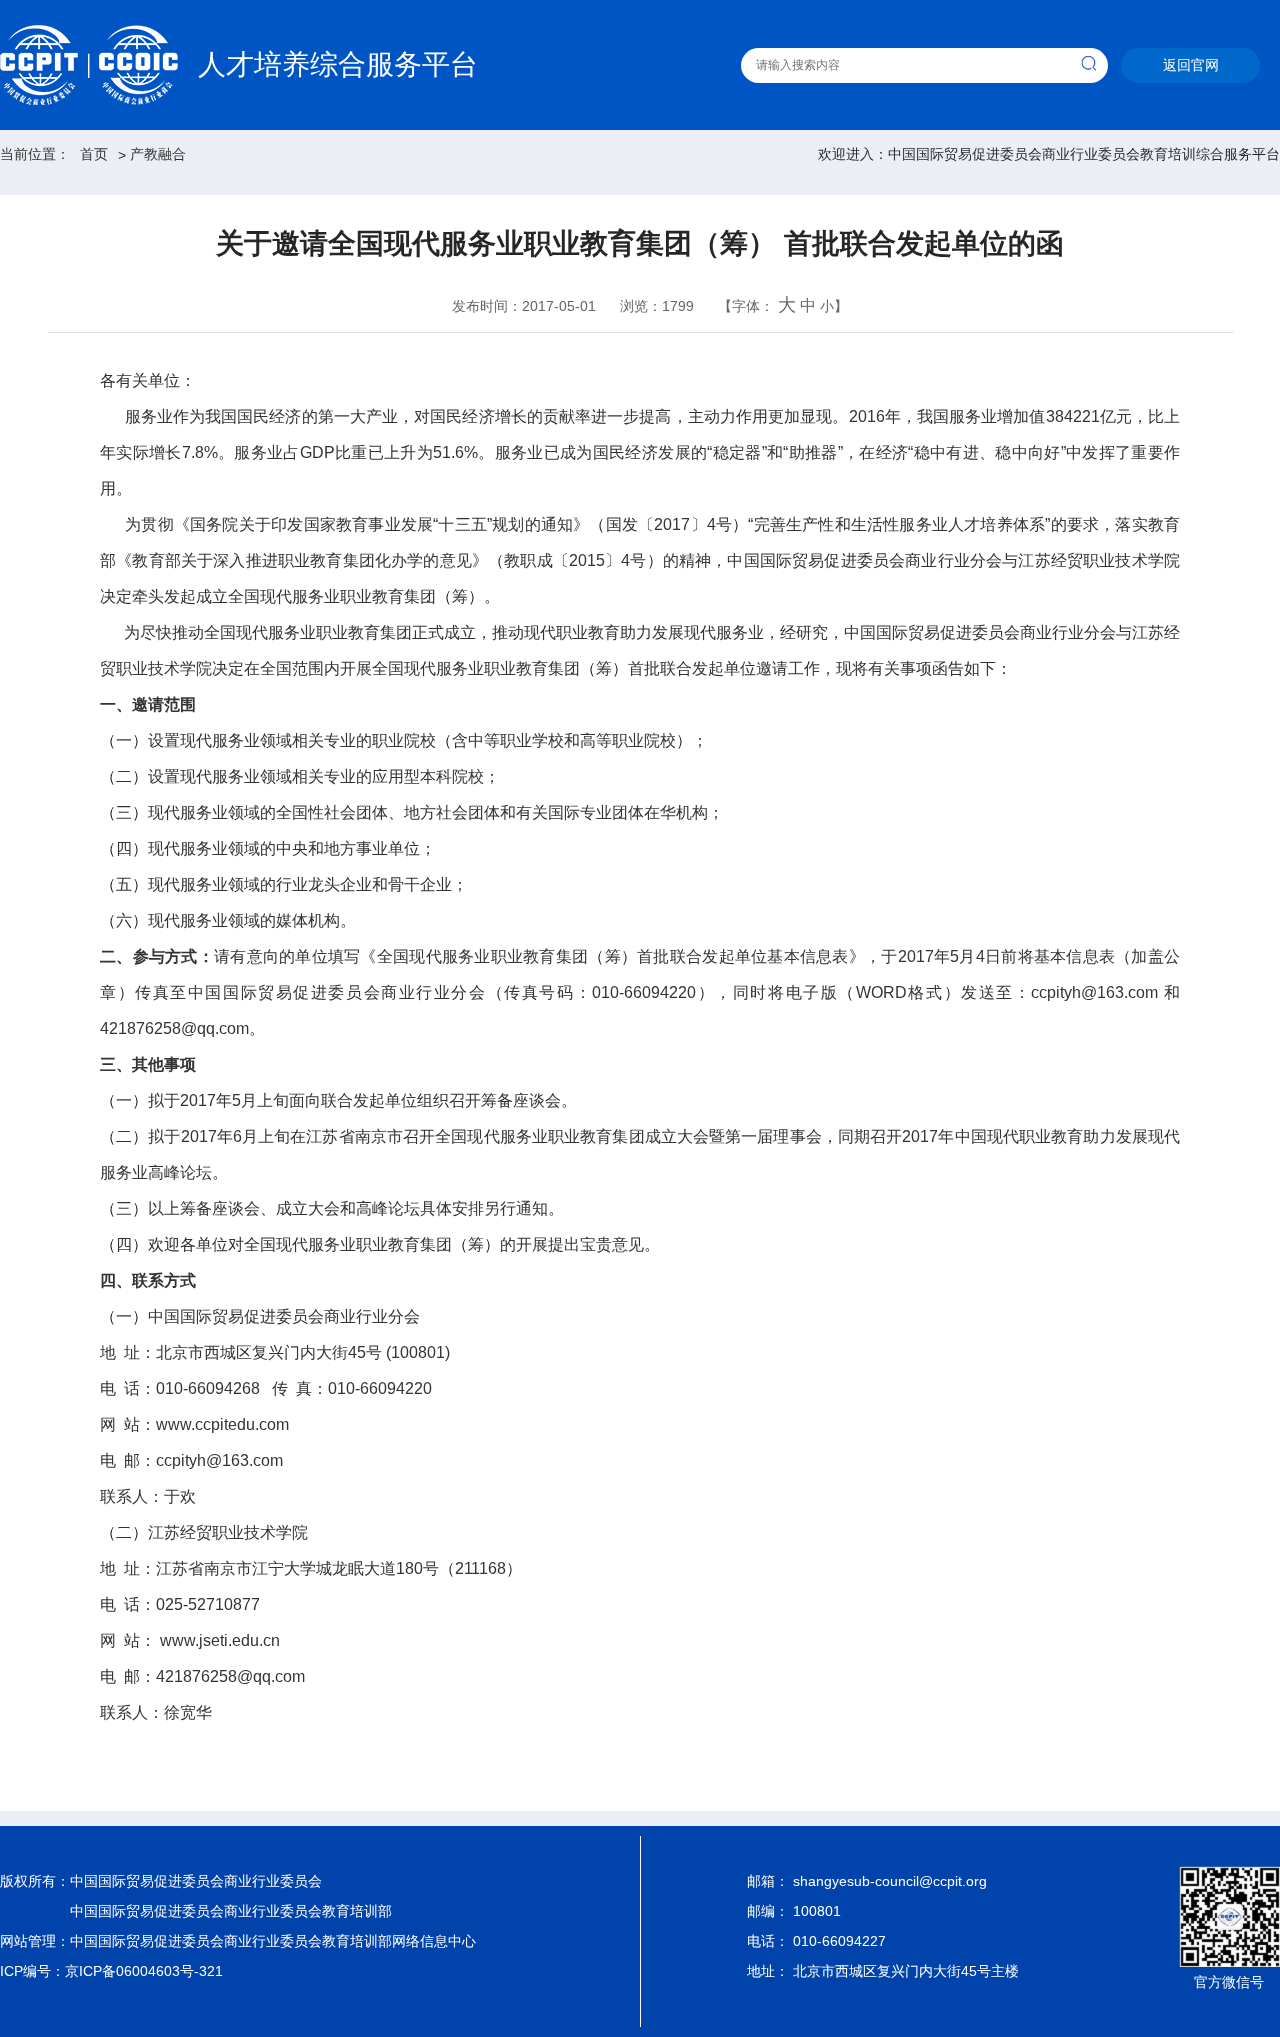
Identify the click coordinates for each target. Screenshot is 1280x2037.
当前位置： (35, 154)
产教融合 (158, 154)
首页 (94, 154)
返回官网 (1191, 65)
